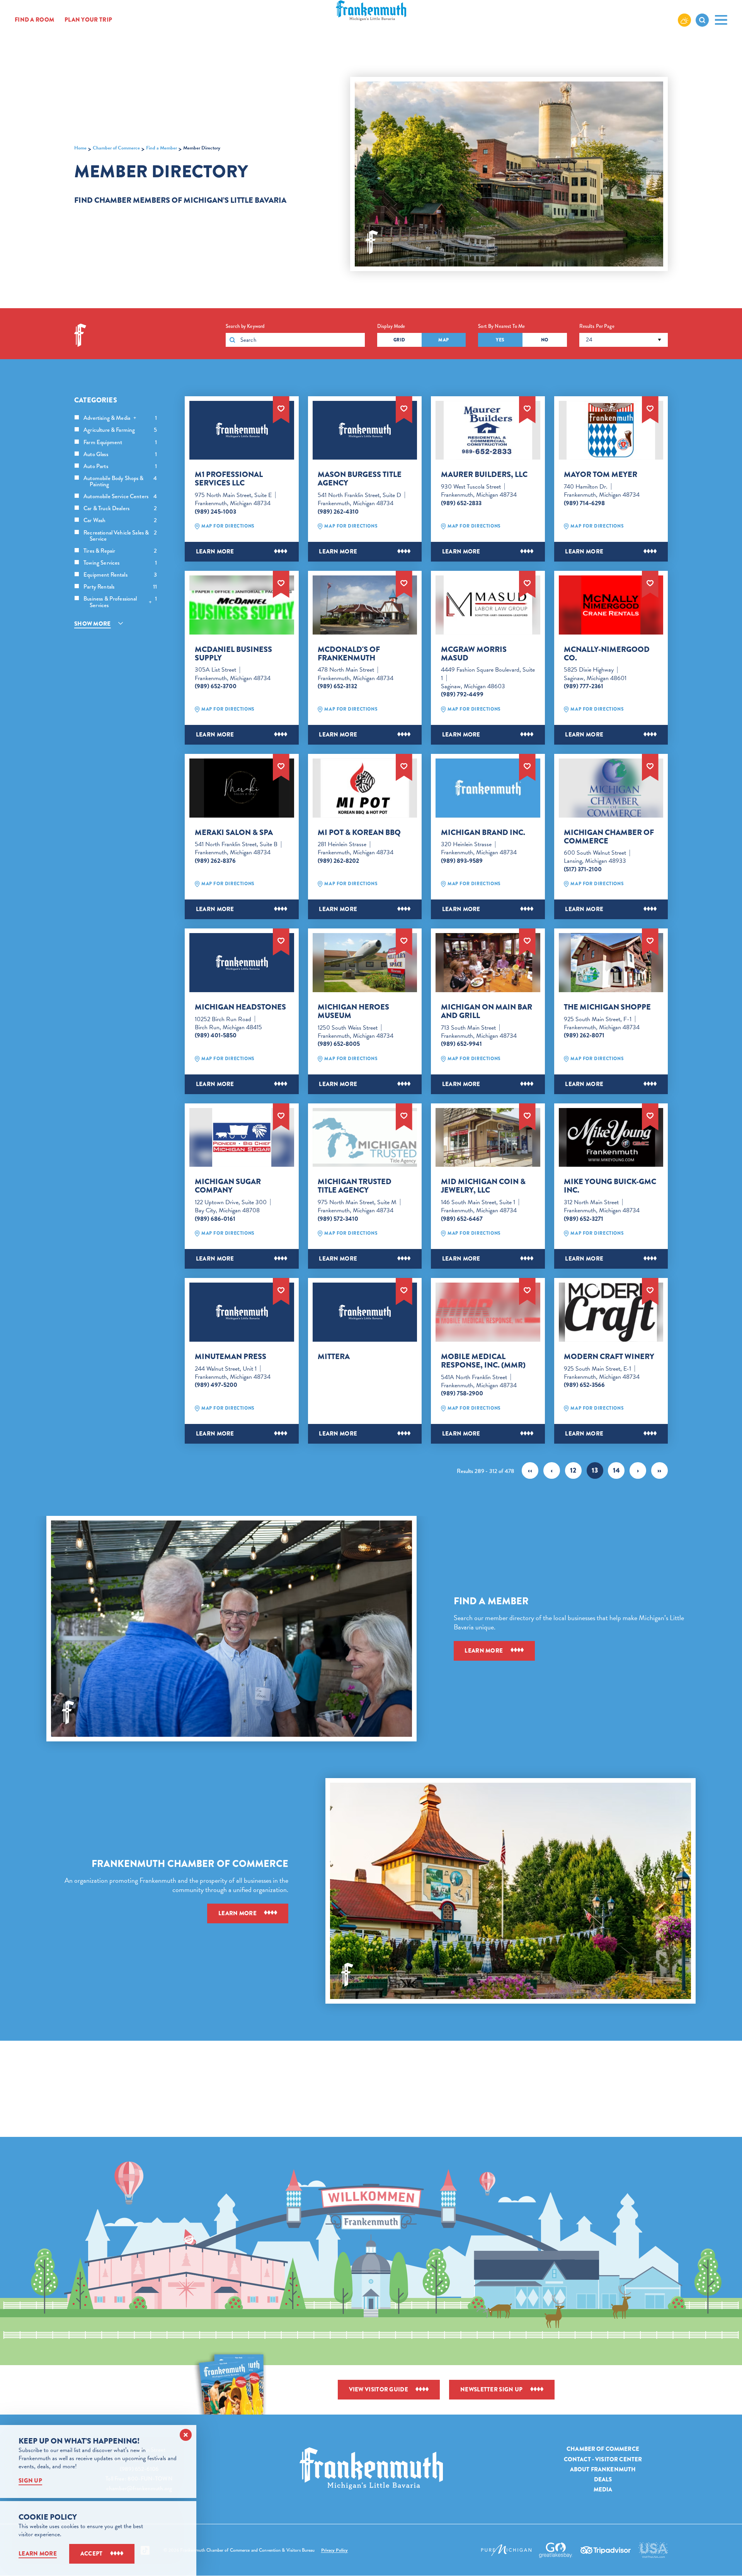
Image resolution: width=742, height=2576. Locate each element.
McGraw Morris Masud (474, 654)
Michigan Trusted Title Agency (355, 1186)
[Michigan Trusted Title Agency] (365, 1138)
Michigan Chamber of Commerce (609, 837)
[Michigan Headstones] (242, 963)
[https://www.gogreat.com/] (556, 2550)
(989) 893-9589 (462, 861)
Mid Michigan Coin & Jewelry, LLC (483, 1186)
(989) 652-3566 (584, 1385)
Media (603, 2489)
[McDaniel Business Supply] (242, 605)
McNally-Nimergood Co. (607, 654)
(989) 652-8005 (339, 1044)
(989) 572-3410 (338, 1219)
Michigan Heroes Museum (353, 1011)
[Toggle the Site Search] (702, 20)
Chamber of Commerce (603, 2449)
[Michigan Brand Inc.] (488, 788)
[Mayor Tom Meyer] (611, 430)
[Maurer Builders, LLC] (488, 430)
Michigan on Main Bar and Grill (487, 1011)
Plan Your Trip (88, 20)
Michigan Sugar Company (228, 1186)
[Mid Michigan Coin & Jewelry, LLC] (488, 1138)
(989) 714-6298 (584, 503)
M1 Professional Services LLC (229, 479)
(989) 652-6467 (462, 1219)
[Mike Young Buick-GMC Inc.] (611, 1138)
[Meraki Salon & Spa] (242, 788)
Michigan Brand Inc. (483, 833)
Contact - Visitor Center (603, 2459)
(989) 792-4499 (462, 694)
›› (659, 1470)
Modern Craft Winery (609, 1357)
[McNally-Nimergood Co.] (611, 605)
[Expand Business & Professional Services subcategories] (150, 602)
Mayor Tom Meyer (601, 475)
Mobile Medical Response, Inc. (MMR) (483, 1361)
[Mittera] (365, 1312)
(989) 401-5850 (216, 1035)
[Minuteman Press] (242, 1312)
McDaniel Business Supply (233, 654)
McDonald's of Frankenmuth (349, 654)
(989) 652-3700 (216, 686)
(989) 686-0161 (215, 1219)
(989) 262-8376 (215, 861)
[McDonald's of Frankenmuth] (365, 605)
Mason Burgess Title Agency (360, 479)
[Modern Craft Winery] (611, 1312)
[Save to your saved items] (281, 408)
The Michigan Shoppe (607, 1007)
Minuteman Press (231, 1357)
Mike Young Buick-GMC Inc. (610, 1186)
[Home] (371, 2468)
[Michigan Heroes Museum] (365, 963)
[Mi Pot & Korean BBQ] (365, 788)
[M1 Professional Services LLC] (242, 430)
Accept (92, 2554)
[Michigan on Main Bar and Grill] (488, 963)
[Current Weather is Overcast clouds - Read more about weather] (684, 20)
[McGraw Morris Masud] (488, 605)
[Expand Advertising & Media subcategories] (135, 418)
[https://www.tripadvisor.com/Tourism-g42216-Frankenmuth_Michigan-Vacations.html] (606, 2550)
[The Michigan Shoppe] (611, 963)
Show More (93, 624)
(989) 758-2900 (462, 1393)
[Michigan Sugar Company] (242, 1138)
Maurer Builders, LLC (484, 475)
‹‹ (530, 1470)
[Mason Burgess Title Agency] (365, 430)
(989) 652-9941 (461, 1044)
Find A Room (34, 20)
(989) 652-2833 (461, 503)
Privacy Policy (335, 2550)
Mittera (334, 1357)
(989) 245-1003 (215, 512)
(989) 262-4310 (338, 512)
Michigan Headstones (240, 1007)
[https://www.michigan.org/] (506, 2550)
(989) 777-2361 (584, 686)
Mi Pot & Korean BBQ (359, 833)
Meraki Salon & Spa (234, 833)
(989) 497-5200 (216, 1385)
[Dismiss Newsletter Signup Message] (186, 2435)
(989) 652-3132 (337, 686)
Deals (603, 2479)
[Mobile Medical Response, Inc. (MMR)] (488, 1312)
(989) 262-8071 (584, 1035)
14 (617, 1470)
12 (573, 1470)
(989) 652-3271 (584, 1219)
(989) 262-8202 (338, 861)
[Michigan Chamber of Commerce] (611, 788)
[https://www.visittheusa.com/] (653, 2550)
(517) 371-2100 (583, 869)
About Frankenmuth (603, 2469)
